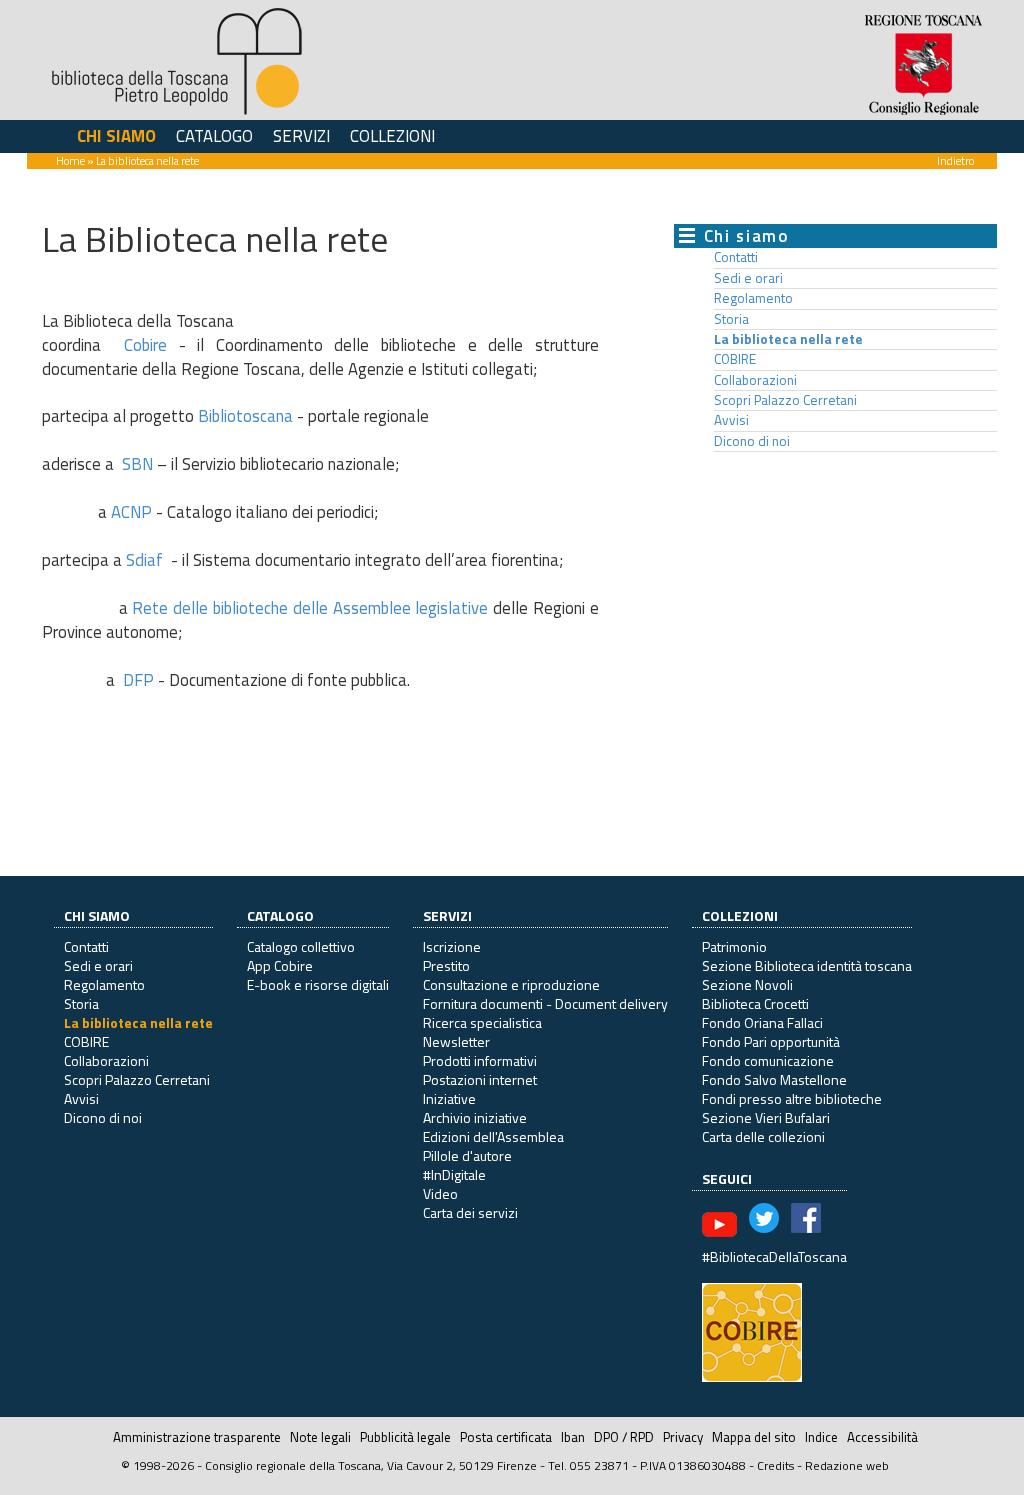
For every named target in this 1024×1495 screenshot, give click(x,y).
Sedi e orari (748, 278)
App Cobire (280, 965)
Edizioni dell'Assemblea (493, 1136)
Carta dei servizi (470, 1212)
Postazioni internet (480, 1079)
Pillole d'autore (467, 1155)
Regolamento (753, 298)
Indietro (955, 160)
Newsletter (456, 1041)
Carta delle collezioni (763, 1136)
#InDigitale (454, 1174)
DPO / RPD (624, 1437)
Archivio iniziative (475, 1117)
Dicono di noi (752, 441)
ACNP (131, 512)
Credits (775, 1465)
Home (70, 160)
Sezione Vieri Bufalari (766, 1117)
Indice (821, 1437)
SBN (137, 464)
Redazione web (847, 1465)
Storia (731, 319)
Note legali (320, 1437)
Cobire (145, 345)
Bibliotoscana (245, 416)
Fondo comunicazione (768, 1060)
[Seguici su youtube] (719, 1222)
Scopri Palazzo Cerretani (785, 400)
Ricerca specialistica (482, 1022)
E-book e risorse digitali (318, 984)
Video (440, 1193)
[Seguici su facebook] (806, 1222)
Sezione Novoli (747, 984)
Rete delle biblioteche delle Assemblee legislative (310, 608)
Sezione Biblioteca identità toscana (807, 965)
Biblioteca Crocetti (755, 1003)
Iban (573, 1437)
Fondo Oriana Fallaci (762, 1022)
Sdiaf (144, 560)
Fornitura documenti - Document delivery (545, 1003)
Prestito (446, 965)
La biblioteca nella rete (788, 339)
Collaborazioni (755, 380)
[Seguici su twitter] (764, 1222)
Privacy (683, 1437)
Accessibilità (882, 1437)
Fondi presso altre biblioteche (792, 1098)
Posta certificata (506, 1437)
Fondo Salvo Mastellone (774, 1079)
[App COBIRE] (752, 1330)
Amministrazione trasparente (197, 1437)
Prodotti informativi (480, 1060)
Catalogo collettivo (301, 946)
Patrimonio (734, 946)
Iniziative (449, 1098)
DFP (136, 680)
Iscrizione (452, 946)
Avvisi (731, 420)
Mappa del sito (754, 1437)
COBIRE (735, 359)
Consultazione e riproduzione (511, 984)
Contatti (736, 257)
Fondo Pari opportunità (771, 1041)
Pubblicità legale (405, 1437)
